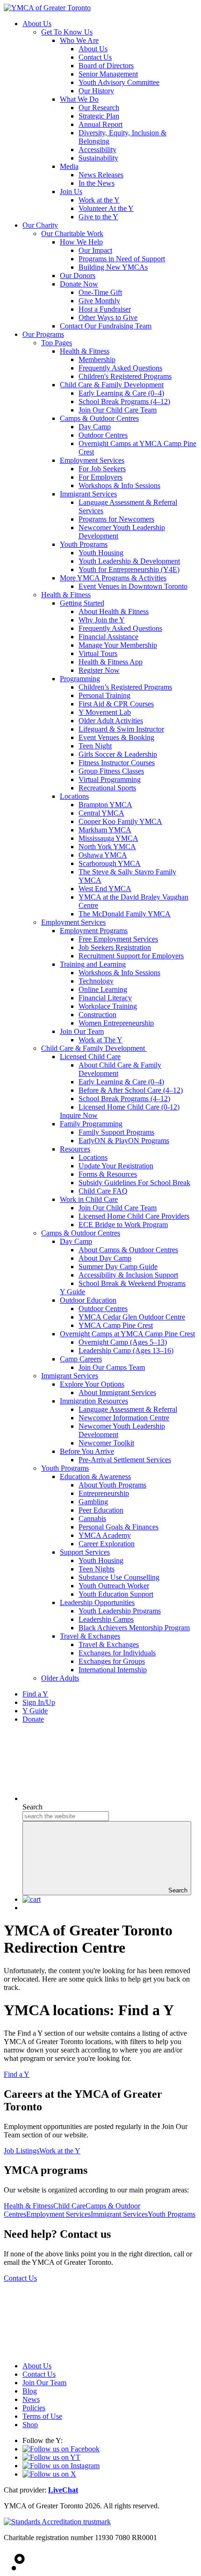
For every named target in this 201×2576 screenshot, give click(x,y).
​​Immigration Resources (94, 1401)
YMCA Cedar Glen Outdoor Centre (132, 1317)
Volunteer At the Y (106, 208)
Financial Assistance (108, 637)
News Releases (101, 175)
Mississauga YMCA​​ (108, 838)
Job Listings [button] (22, 2151)
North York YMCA (107, 847)
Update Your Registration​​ (116, 1166)
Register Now (99, 670)
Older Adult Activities (111, 721)
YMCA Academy (105, 1535)
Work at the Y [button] (60, 2151)
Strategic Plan (99, 116)
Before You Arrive (87, 1451)
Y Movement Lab (105, 712)
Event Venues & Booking (116, 737)
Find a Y (35, 1694)
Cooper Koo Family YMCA (120, 821)
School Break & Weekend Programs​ (132, 1283)
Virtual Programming (110, 779)
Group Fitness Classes (111, 771)
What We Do (79, 99)
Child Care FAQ (103, 1191)
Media (69, 166)
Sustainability (98, 158)
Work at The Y (100, 1040)
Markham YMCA (105, 830)
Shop (30, 2425)
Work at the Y (99, 200)
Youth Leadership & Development (129, 561)
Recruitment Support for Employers (131, 956)
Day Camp (95, 427)
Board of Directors (106, 66)
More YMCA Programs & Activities (113, 578)
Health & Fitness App (111, 662)
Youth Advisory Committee (119, 82)
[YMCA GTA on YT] (51, 2457)
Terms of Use (42, 2416)
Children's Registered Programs (125, 376)
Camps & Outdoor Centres (99, 418)
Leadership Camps (106, 1619)
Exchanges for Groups (112, 1661)
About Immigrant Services (117, 1393)
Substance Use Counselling (119, 1577)
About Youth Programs (112, 1485)
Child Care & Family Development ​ (94, 1048)
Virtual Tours (98, 653)
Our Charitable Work (72, 234)
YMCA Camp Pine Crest (116, 1325)
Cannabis (92, 1518)
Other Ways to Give (108, 318)
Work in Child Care (89, 1199)
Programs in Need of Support (122, 259)
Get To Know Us (67, 32)
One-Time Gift (100, 292)
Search (32, 1807)
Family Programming (91, 1124)
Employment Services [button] (58, 2214)
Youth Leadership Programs (120, 1611)
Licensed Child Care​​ (90, 1057)
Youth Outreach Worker (114, 1586)
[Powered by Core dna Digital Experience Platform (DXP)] (14, 2568)
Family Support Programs (116, 1132)
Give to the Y (98, 217)
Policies (34, 2408)
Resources (75, 1149)
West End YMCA (105, 889)
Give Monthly (99, 301)
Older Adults (60, 1678)
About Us (37, 24)
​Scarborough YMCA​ (110, 863)
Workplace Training (108, 1006)
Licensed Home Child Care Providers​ (134, 1216)
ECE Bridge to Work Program (123, 1225)
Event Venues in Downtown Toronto (133, 586)
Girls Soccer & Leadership (118, 754)
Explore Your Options (92, 1384)
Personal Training (104, 695)
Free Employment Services (118, 939)
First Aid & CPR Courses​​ (116, 704)
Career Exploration (107, 1544)
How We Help (81, 242)
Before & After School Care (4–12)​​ (131, 1090)
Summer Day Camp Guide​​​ (118, 1267)
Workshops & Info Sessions (119, 485)
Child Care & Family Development (112, 385)
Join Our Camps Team (112, 1367)
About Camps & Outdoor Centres (128, 1250)
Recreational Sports (107, 788)
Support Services (85, 1552)
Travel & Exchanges (90, 1636)
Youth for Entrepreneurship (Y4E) (129, 569)
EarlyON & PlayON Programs (124, 1141)
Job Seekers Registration (115, 947)
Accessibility (97, 150)
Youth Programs (84, 544)
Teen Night (95, 746)
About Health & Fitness (114, 611)
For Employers (100, 477)
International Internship (113, 1670)
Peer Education (101, 1510)
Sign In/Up (39, 1702)
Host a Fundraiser (105, 309)
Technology (96, 981)
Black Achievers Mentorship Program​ (134, 1628)
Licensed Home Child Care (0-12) (129, 1107)
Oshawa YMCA (103, 855)
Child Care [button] (69, 2206)
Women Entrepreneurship (116, 1023)
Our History (96, 91)
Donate (33, 1719)
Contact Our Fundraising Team (106, 326)
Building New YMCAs (113, 267)
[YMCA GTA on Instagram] (61, 2466)
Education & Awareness (95, 1476)
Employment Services (92, 460)
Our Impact (95, 250)
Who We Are (79, 40)
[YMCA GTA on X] (49, 2474)
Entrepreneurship (104, 1493)
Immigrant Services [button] (119, 2214)
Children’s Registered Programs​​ (125, 687)
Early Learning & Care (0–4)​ (121, 1082)
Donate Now (79, 284)
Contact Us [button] (20, 2278)
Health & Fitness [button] (29, 2206)
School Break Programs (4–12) (124, 401)
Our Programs (43, 334)
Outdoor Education (88, 1300)
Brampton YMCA (105, 805)
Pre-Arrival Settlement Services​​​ (125, 1460)
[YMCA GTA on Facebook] (61, 2449)
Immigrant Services (88, 494)
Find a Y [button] (17, 2074)
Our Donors (78, 276)
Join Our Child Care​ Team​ (118, 1208)
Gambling (93, 1502)
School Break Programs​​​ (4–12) (124, 1099)
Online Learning (103, 989)
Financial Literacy (105, 998)
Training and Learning (93, 964)
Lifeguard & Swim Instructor (121, 729)
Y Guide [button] (72, 1292)
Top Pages (57, 343)
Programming (80, 679)
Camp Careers (81, 1359)
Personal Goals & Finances (118, 1527)
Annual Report (100, 124)
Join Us (71, 192)
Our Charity (40, 225)
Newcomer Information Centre (124, 1418)
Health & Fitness (85, 351)
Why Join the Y (102, 620)
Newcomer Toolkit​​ (106, 1443)
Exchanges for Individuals (117, 1653)
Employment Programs (94, 931)
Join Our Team (82, 1031)
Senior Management (108, 74)
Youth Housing (101, 553)
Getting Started (82, 603)
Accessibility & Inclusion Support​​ (128, 1275)
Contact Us (95, 57)
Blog (30, 2391)
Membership (97, 360)
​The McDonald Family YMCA (125, 914)
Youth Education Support (116, 1594)
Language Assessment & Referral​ (128, 1409)
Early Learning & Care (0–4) (121, 393)
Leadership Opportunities (97, 1602)
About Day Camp (105, 1258)
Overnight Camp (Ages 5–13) (123, 1342)
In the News (97, 183)
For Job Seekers (102, 469)
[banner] (47, 8)
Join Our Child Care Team (118, 410)
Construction (97, 1015)
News (31, 2399)
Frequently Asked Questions (120, 368)
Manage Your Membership (118, 645)
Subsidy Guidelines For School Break (134, 1183)
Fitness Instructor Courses (117, 763)
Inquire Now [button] (79, 1115)
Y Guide (35, 1711)
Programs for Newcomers (116, 519)
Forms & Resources (108, 1174)
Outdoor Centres (103, 435)
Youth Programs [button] (172, 2214)
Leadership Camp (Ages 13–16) (126, 1351)
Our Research (99, 108)
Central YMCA (101, 813)
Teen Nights (97, 1569)
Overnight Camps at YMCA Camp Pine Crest (127, 1334)
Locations (74, 796)
